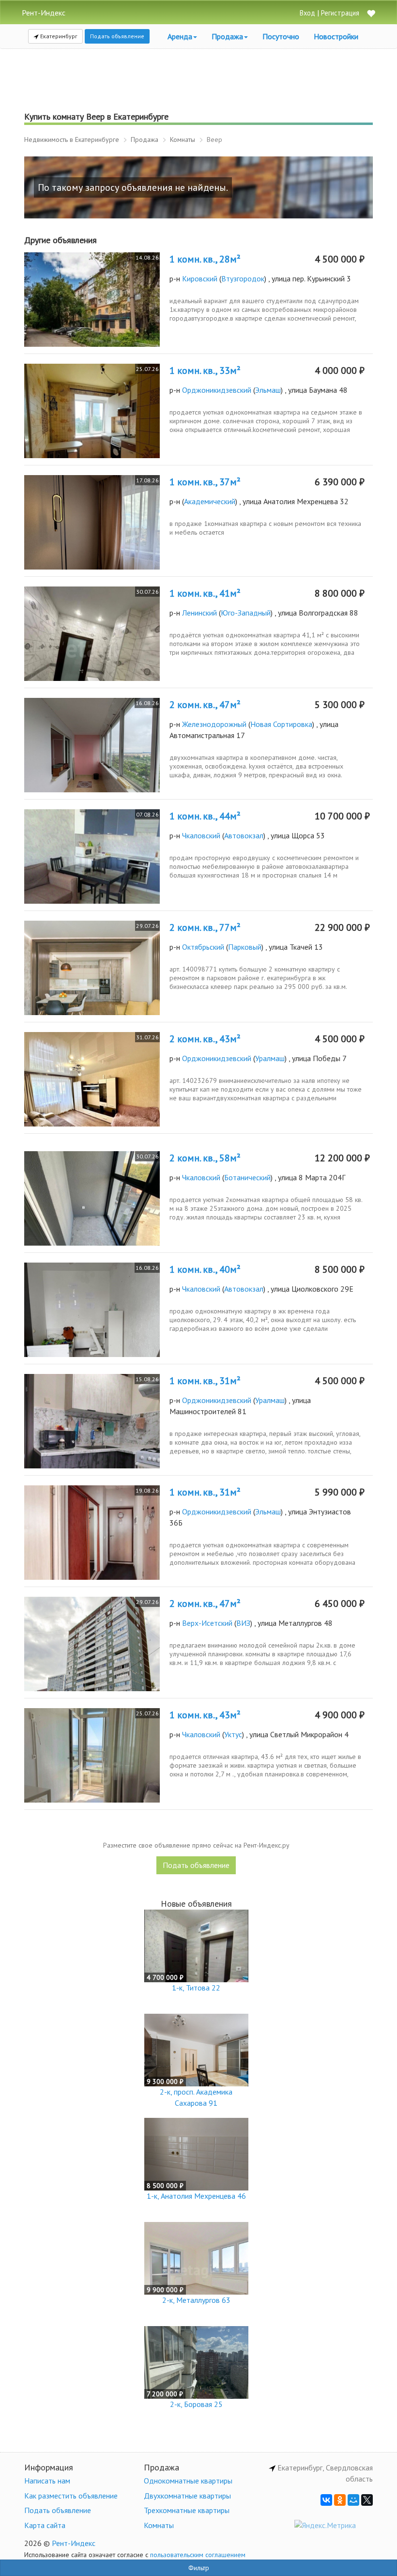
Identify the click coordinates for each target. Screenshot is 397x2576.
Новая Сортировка (281, 724)
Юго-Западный (246, 613)
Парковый (245, 947)
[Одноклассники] (340, 2500)
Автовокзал (244, 835)
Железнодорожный (214, 724)
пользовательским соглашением (198, 2555)
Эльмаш (268, 390)
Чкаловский (201, 835)
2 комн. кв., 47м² (205, 705)
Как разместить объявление (71, 2496)
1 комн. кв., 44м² (205, 816)
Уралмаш (270, 1058)
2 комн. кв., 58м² (205, 1158)
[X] (367, 2500)
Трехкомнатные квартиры (187, 2510)
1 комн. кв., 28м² (205, 259)
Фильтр (199, 2568)
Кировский (200, 278)
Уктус (233, 1734)
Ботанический (247, 1177)
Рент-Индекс (74, 2543)
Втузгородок (243, 278)
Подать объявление (117, 36)
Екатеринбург (58, 36)
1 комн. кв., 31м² (205, 1381)
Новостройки (336, 36)
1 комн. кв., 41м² (205, 593)
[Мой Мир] (353, 2500)
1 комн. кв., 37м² (205, 482)
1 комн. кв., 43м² (205, 1715)
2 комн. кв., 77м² (205, 927)
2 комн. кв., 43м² (205, 1039)
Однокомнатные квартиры (188, 2481)
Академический (210, 501)
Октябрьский (203, 947)
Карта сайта (45, 2525)
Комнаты (159, 2525)
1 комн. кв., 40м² (205, 1269)
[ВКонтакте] (326, 2500)
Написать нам (47, 2481)
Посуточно (281, 36)
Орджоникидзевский (217, 390)
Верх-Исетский (207, 1623)
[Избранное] (371, 14)
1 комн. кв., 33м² (205, 370)
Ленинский (199, 613)
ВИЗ (243, 1623)
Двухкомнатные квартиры (187, 2496)
